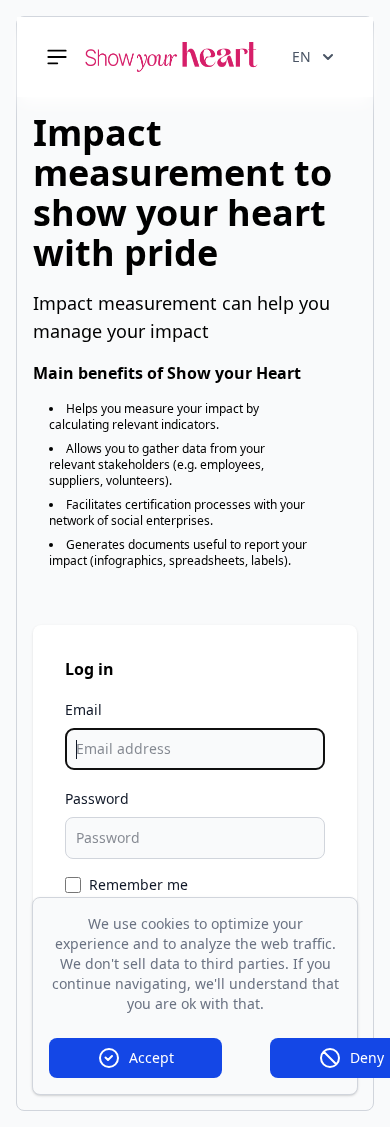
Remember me (138, 884)
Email (83, 709)
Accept (151, 1057)
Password (97, 798)
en (301, 56)
